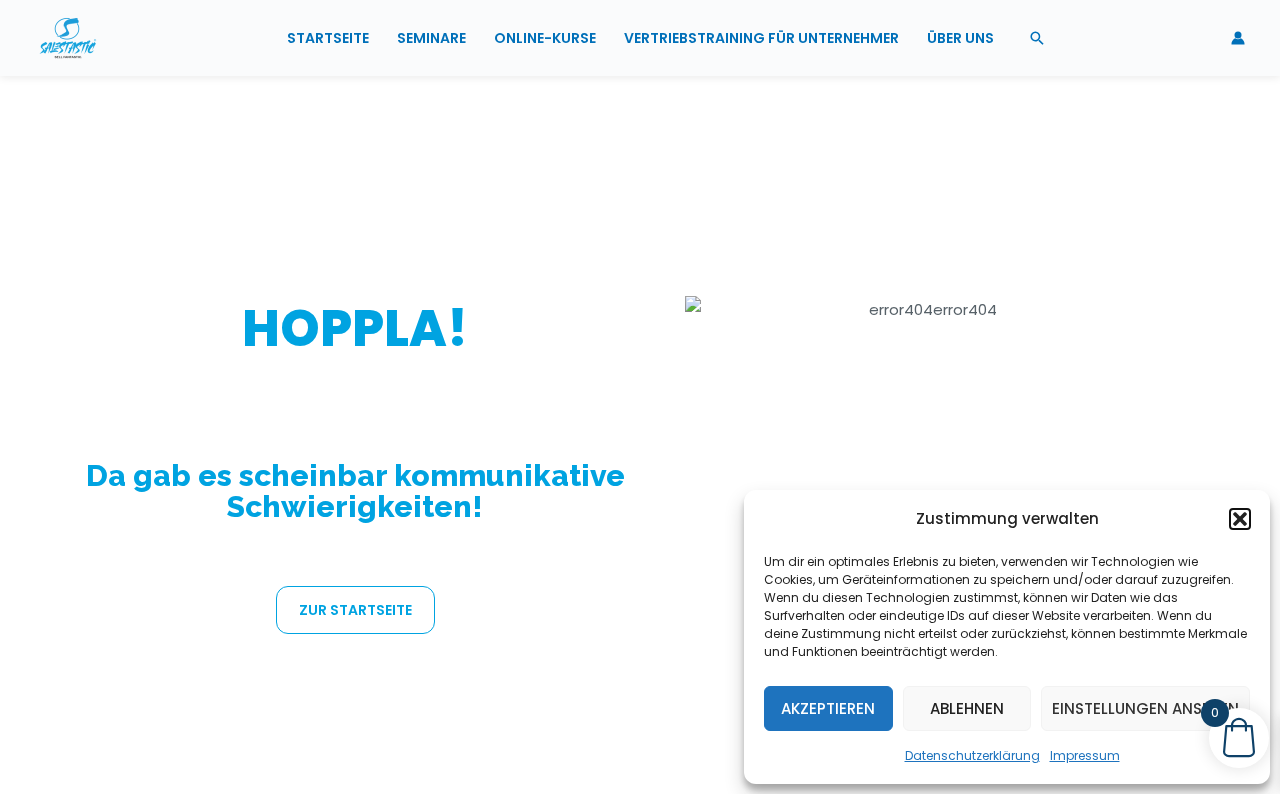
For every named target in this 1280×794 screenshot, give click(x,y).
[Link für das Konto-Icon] (1238, 38)
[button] (1240, 519)
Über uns (960, 38)
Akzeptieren (828, 708)
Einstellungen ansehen (1145, 708)
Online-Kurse (545, 38)
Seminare (431, 38)
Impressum (1085, 755)
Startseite (328, 38)
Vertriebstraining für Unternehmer (761, 38)
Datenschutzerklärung (972, 755)
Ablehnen (967, 708)
